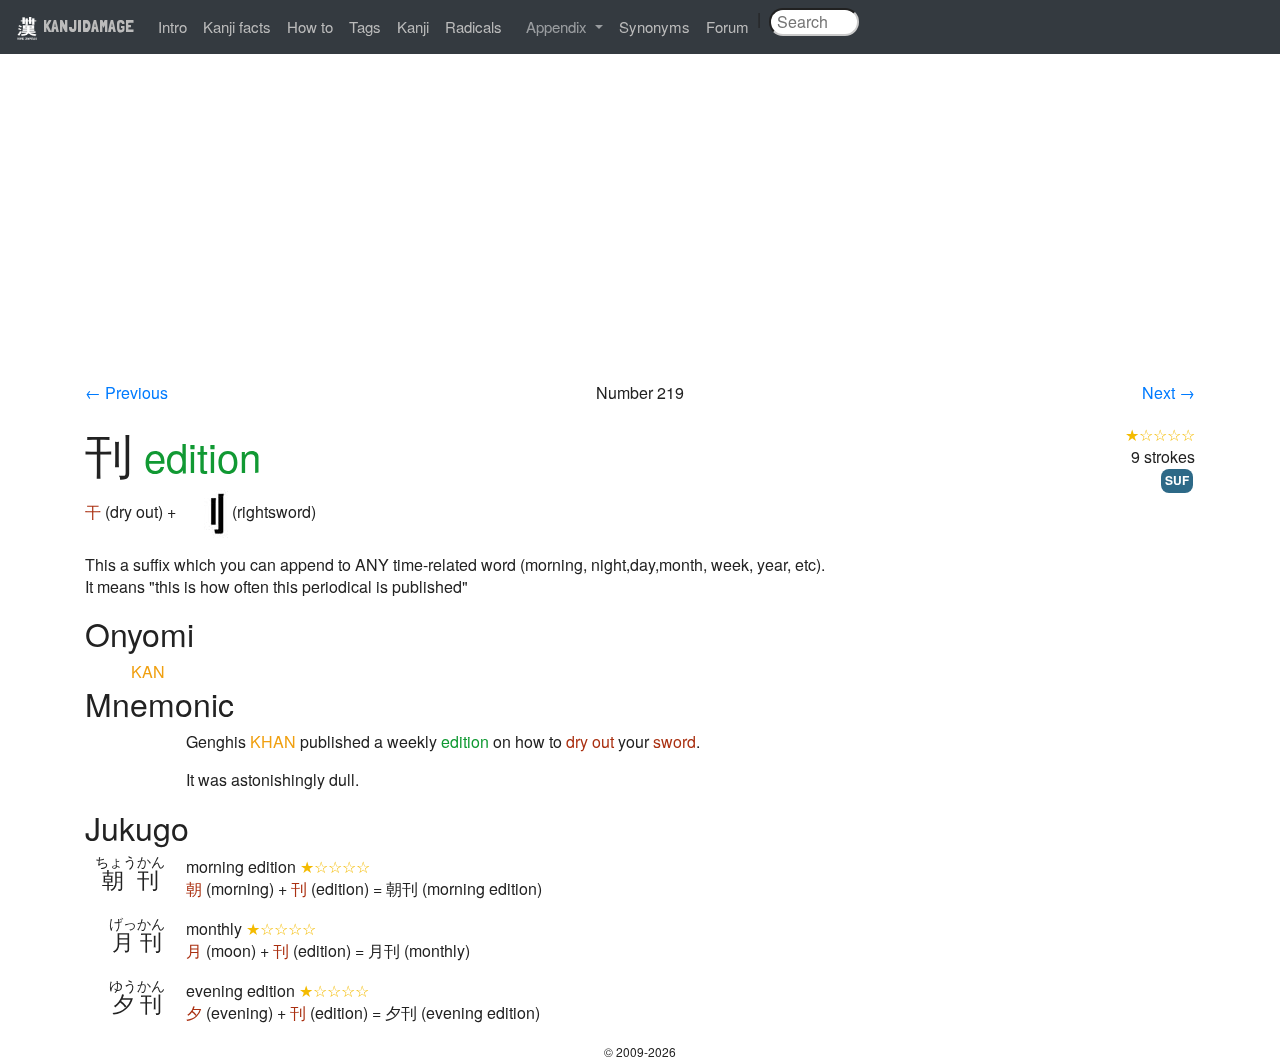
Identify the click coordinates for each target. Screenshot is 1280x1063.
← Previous (126, 392)
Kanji (413, 26)
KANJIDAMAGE (86, 25)
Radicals (473, 26)
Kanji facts (237, 26)
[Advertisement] (640, 232)
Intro (172, 26)
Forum (727, 26)
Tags (365, 26)
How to (310, 26)
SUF (1177, 480)
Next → (1168, 392)
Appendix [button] (558, 26)
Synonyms (654, 26)
